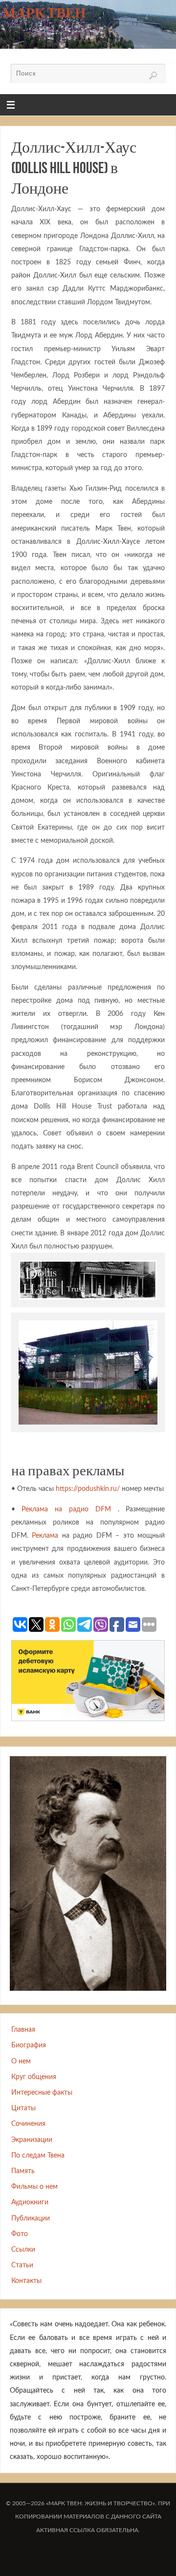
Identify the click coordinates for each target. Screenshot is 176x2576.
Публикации (31, 2218)
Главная (23, 2030)
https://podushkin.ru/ (88, 1489)
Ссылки (23, 2249)
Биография (29, 2045)
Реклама (45, 1536)
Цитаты (23, 2108)
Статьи (22, 2265)
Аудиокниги (30, 2202)
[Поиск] (153, 76)
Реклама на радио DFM (66, 1509)
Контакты (26, 2281)
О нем (21, 2061)
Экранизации (32, 2140)
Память (23, 2171)
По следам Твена (38, 2155)
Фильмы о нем (34, 2187)
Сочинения (28, 2124)
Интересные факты (42, 2092)
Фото (20, 2234)
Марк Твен (44, 13)
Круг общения (34, 2077)
